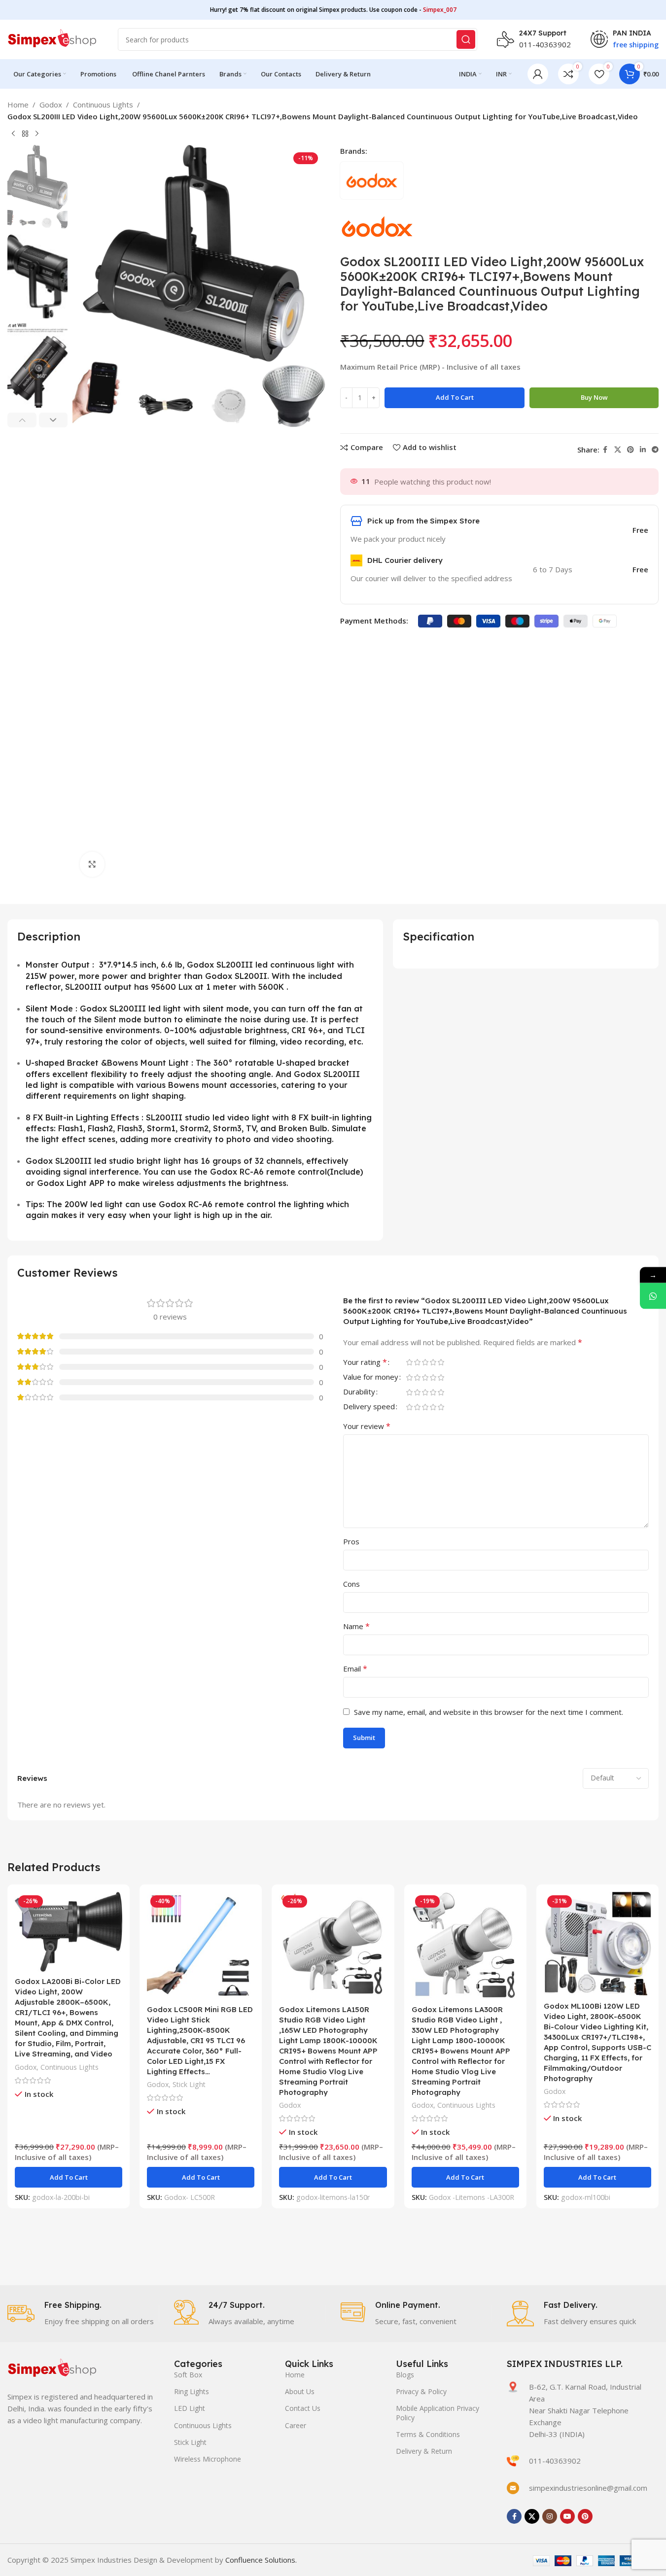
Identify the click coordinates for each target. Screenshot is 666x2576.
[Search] (466, 39)
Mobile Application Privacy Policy (438, 2413)
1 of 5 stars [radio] (410, 1362)
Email (355, 1669)
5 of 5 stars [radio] (441, 1362)
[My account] (538, 74)
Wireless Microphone (208, 2459)
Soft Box (188, 2375)
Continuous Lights (103, 104)
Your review (367, 1426)
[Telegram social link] (655, 450)
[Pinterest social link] (631, 450)
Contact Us (303, 2408)
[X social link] (618, 450)
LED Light (190, 2408)
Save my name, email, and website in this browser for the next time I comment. (489, 1712)
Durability (359, 1392)
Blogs (405, 2375)
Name (356, 1626)
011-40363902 (545, 44)
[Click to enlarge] (92, 864)
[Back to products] (25, 134)
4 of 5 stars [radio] (433, 1362)
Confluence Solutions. (261, 2560)
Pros (351, 1541)
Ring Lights (192, 2391)
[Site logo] (53, 38)
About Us (300, 2391)
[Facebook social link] (605, 450)
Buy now (594, 397)
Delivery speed (369, 1407)
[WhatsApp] (653, 1296)
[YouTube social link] (567, 2516)
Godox (51, 104)
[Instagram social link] (550, 2516)
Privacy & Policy (421, 2391)
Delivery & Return (424, 2451)
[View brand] (377, 228)
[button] (22, 420)
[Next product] (37, 134)
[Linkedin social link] (643, 450)
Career (296, 2425)
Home (18, 104)
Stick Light (189, 2084)
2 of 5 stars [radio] (418, 1362)
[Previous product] (13, 134)
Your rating (365, 1363)
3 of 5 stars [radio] (425, 1362)
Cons (351, 1584)
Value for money (371, 1377)
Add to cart (455, 397)
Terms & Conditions (428, 2434)
